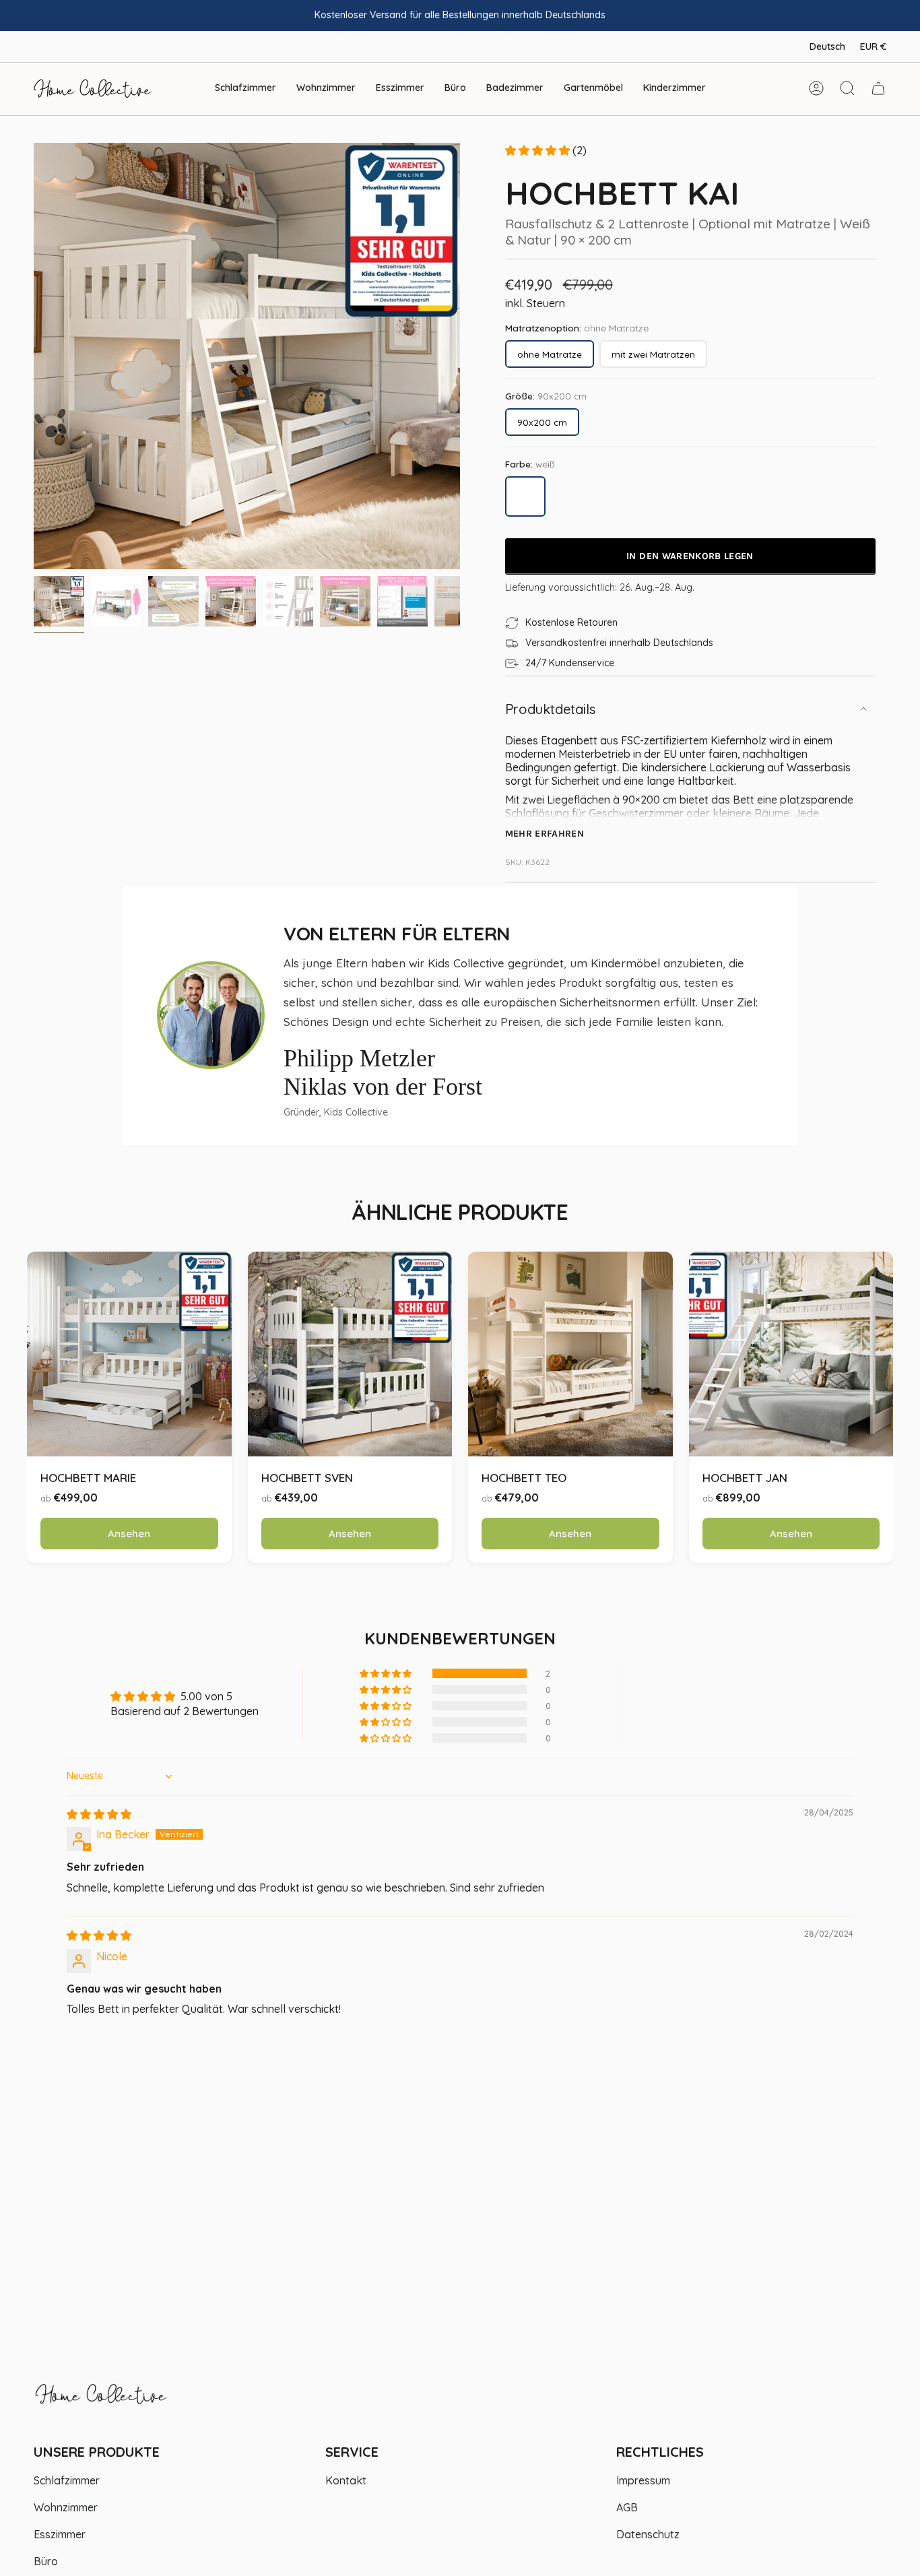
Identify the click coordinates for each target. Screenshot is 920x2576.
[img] (99, 1814)
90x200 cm (542, 422)
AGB (627, 2507)
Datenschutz (648, 2534)
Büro (46, 2561)
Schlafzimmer (67, 2480)
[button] (245, 89)
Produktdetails (550, 709)
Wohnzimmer (66, 2507)
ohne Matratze (550, 354)
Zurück (34, 356)
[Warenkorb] (878, 88)
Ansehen (129, 1534)
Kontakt (346, 2480)
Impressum (643, 2480)
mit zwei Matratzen (653, 354)
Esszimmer (60, 2534)
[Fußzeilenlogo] (101, 2401)
